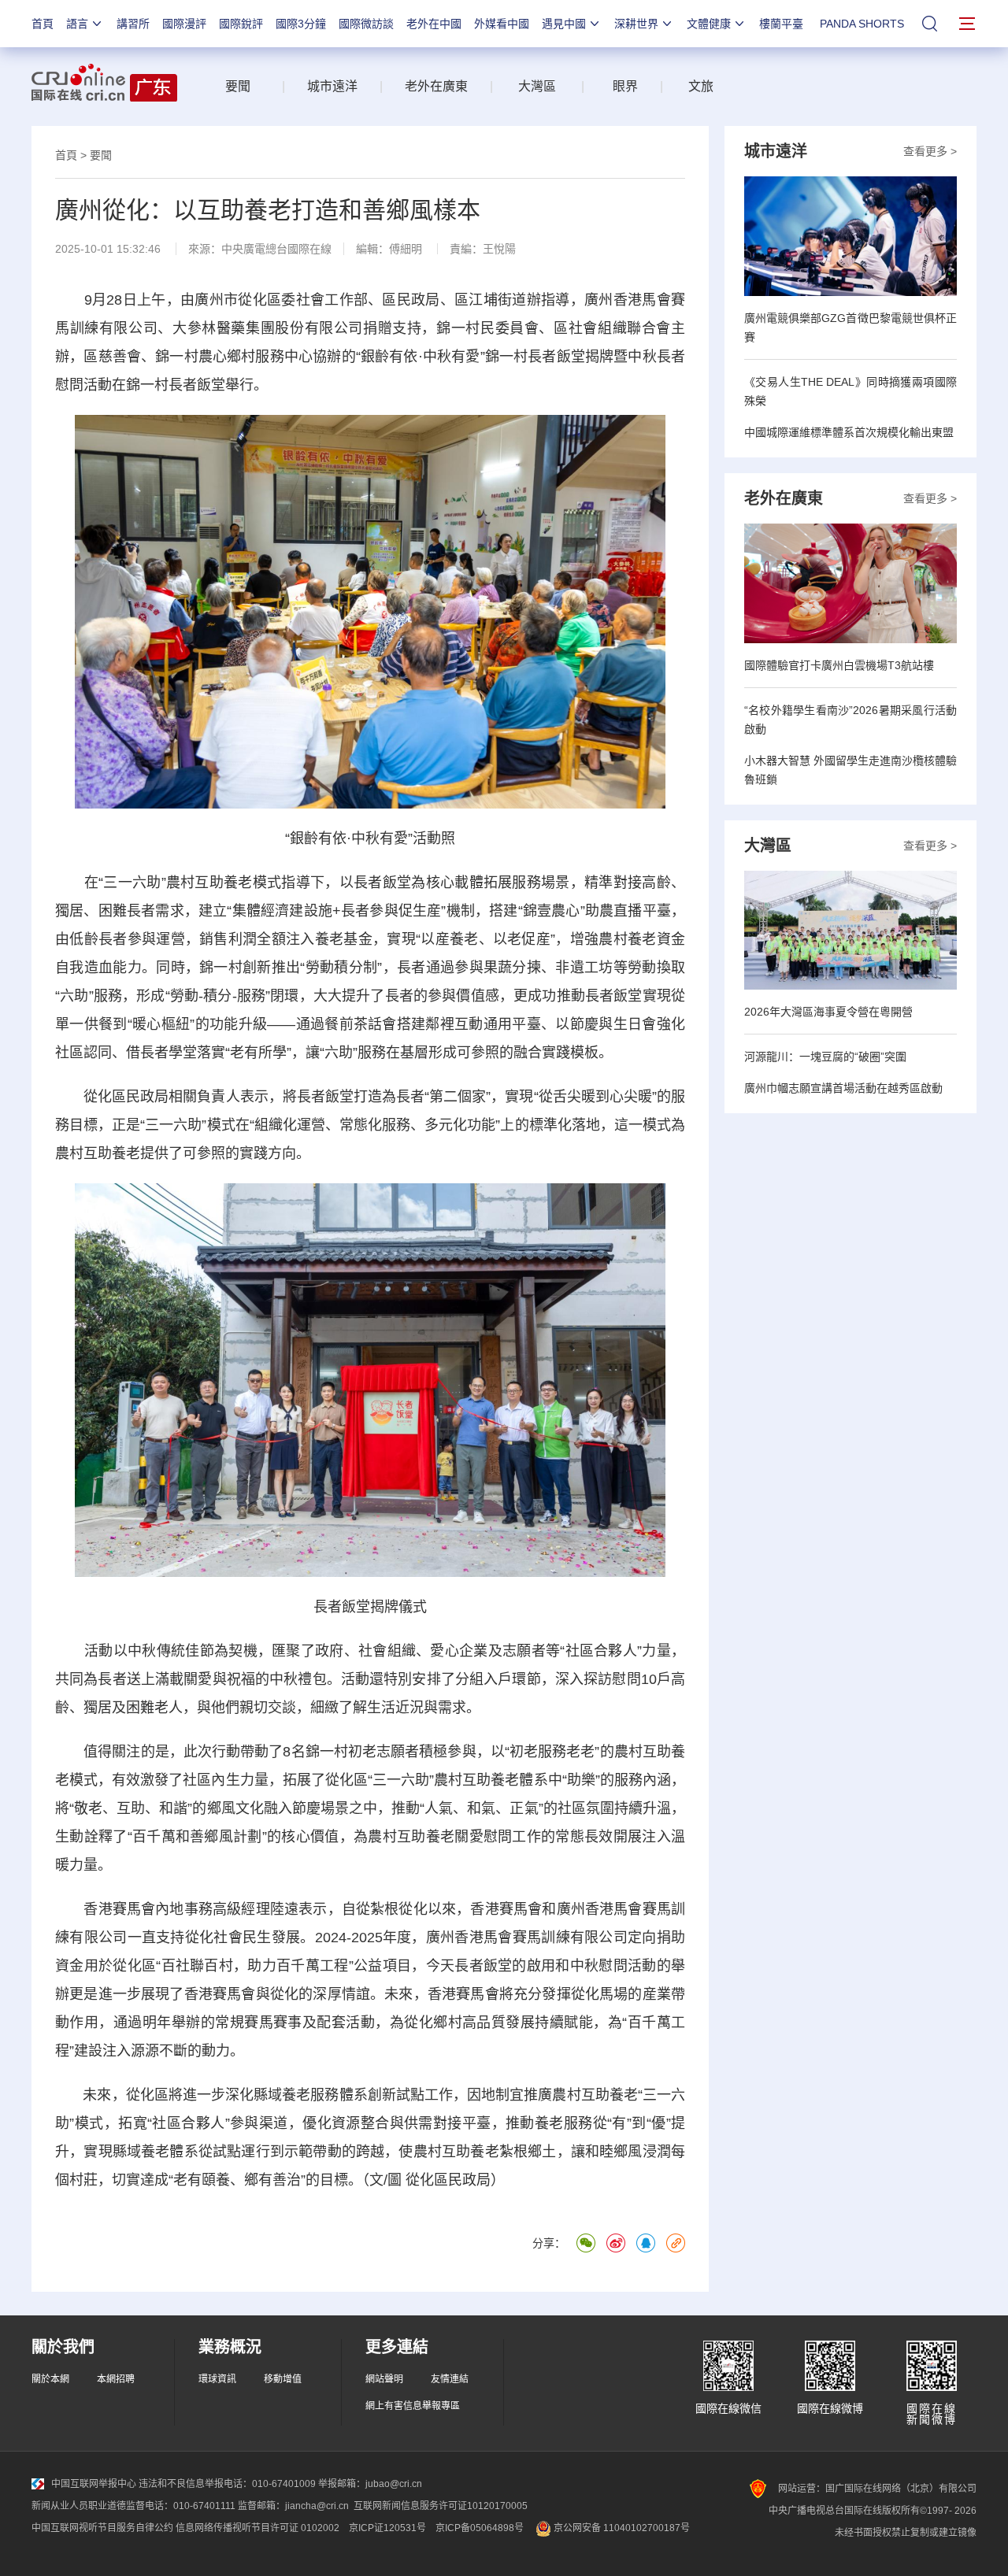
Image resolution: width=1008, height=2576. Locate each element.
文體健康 (709, 24)
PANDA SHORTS (862, 24)
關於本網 (50, 2379)
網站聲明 (384, 2379)
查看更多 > (930, 151)
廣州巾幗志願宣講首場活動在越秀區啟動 (843, 1088)
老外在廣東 (436, 86)
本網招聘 (116, 2379)
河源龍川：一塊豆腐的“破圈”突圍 (825, 1057)
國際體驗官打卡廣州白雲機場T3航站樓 (839, 665)
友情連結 (450, 2379)
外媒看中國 (502, 24)
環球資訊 (217, 2379)
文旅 (701, 86)
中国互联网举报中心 (94, 2484)
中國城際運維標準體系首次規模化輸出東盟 (849, 432)
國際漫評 (184, 24)
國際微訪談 (366, 24)
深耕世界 (636, 24)
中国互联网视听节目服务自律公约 (102, 2528)
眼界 (625, 86)
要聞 (238, 86)
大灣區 (537, 86)
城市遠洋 (332, 86)
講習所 (133, 24)
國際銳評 (241, 24)
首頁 (43, 24)
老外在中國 (434, 24)
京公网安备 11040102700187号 (621, 2528)
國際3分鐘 (301, 24)
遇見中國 (564, 24)
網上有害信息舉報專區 (413, 2406)
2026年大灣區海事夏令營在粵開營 (828, 1012)
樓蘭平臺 (781, 24)
